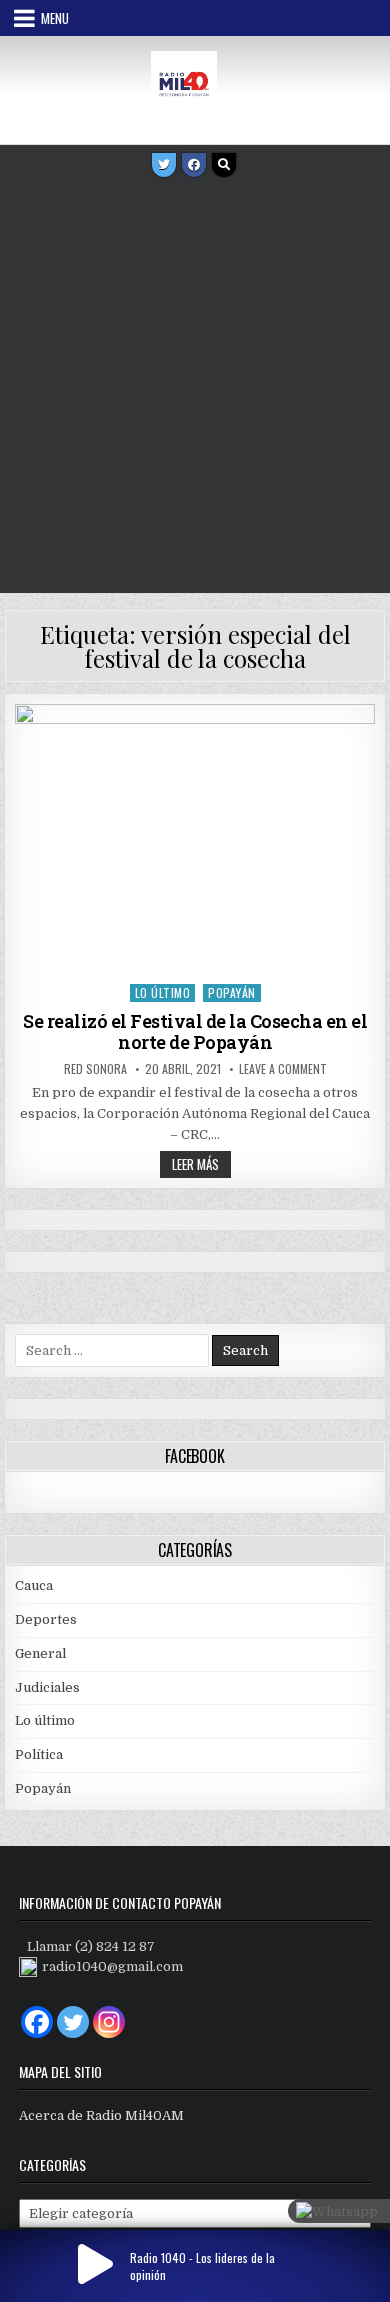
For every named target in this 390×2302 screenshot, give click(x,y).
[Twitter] (164, 165)
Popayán (232, 992)
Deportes (46, 1619)
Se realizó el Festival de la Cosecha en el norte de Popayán (195, 1032)
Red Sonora (95, 1069)
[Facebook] (194, 165)
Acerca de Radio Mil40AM (101, 2115)
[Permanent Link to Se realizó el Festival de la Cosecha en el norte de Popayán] (195, 839)
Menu (55, 18)
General (40, 1653)
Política (39, 1754)
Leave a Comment (283, 1069)
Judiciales (47, 1687)
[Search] (224, 165)
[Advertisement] (195, 388)
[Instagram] (109, 2022)
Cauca (34, 1585)
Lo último (163, 992)
